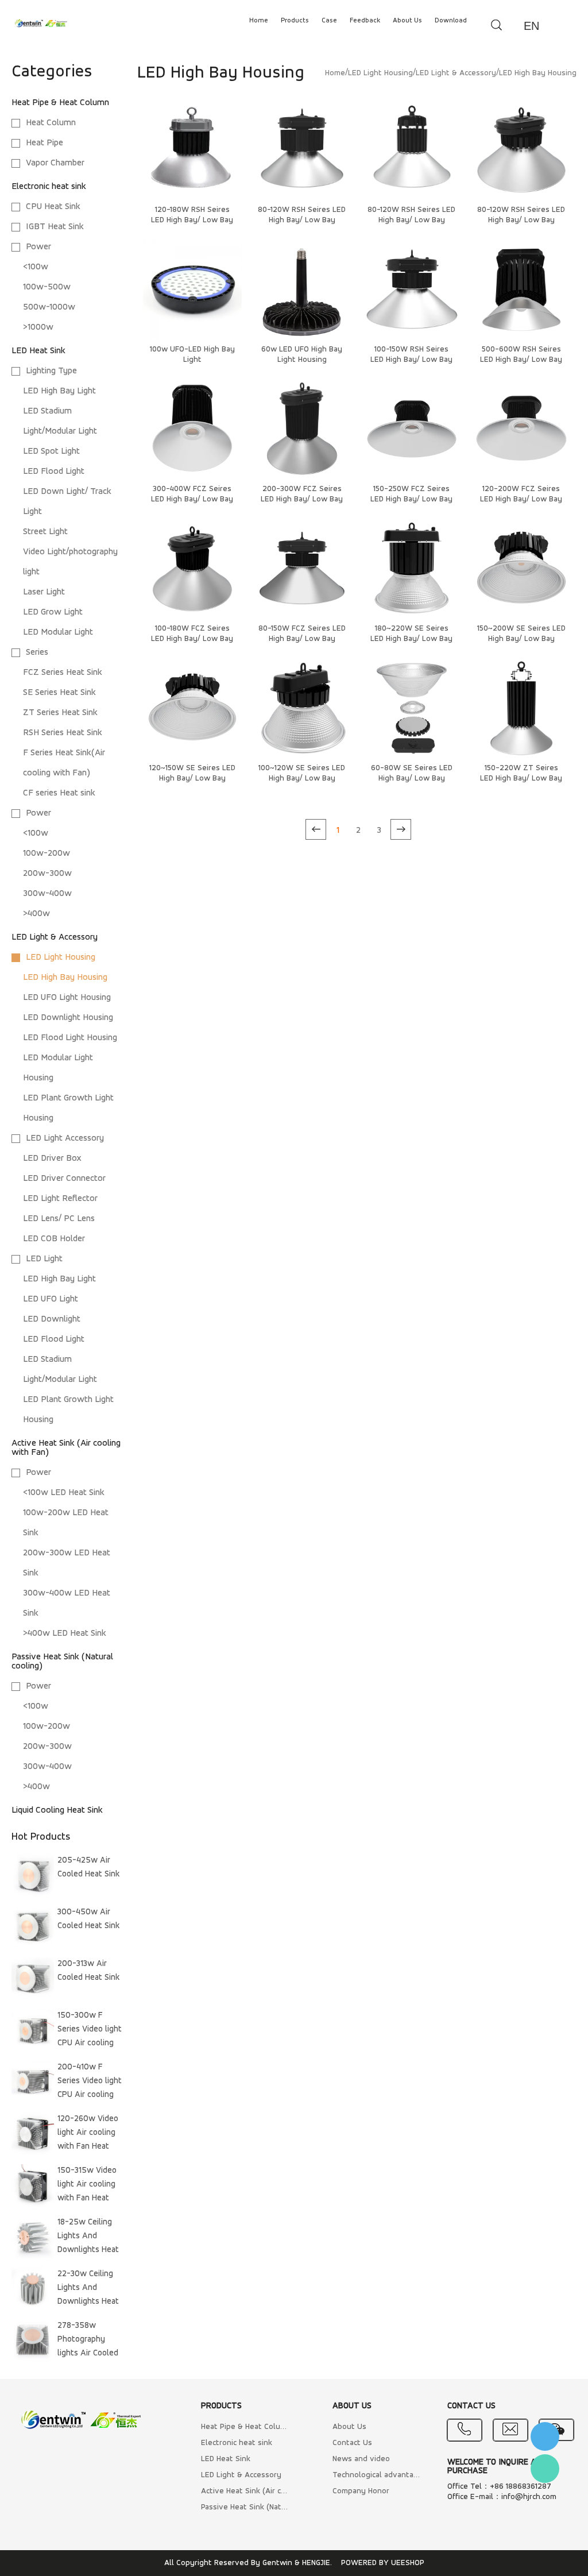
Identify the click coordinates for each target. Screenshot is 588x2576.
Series (37, 652)
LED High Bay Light (59, 391)
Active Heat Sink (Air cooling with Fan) (246, 2491)
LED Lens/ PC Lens (59, 1219)
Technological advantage (377, 2475)
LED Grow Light (53, 612)
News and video (361, 2459)
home (259, 21)
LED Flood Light (54, 472)
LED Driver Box (52, 1158)
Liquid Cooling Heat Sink (57, 1810)
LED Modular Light (58, 632)
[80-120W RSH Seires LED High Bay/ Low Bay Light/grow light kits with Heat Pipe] (302, 150)
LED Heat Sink (38, 351)
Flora (545, 2469)
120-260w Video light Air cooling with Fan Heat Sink (88, 2135)
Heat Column (51, 123)
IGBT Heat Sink (55, 227)
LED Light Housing (61, 957)
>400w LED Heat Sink (65, 1633)
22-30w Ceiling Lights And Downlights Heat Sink (88, 2290)
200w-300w (47, 874)
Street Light (45, 532)
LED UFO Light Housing (67, 998)
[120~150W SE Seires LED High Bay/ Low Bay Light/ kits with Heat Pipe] (192, 708)
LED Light (44, 1259)
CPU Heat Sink (53, 207)
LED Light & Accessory (55, 937)
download (451, 21)
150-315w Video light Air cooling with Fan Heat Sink (87, 2187)
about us (407, 21)
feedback (365, 21)
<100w (36, 267)
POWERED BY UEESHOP (383, 2563)
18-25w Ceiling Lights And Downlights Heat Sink (88, 2238)
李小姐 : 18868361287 (545, 2436)
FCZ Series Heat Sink (63, 673)
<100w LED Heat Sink (64, 1493)
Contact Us (352, 2443)
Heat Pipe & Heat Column (60, 103)
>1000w (38, 327)
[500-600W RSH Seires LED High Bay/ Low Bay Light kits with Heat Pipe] (521, 289)
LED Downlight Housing (68, 1018)
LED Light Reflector (60, 1199)
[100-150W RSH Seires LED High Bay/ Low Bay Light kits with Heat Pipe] (412, 289)
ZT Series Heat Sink (60, 713)
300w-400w (47, 894)
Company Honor (361, 2491)
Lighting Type (51, 371)
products (295, 21)
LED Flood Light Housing (70, 1038)
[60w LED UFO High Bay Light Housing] (302, 289)
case (329, 21)
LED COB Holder (54, 1239)
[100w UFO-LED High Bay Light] (192, 289)
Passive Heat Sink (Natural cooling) (246, 2507)
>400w (36, 914)
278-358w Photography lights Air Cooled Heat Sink (88, 2342)
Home (335, 73)
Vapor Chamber (55, 163)
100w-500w (47, 287)
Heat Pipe (45, 143)
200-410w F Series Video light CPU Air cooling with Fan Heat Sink (90, 2083)
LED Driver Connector (64, 1179)
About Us (349, 2427)
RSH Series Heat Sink (63, 733)
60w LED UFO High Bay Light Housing (302, 355)
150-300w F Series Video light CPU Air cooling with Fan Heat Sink (90, 2032)
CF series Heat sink (59, 793)
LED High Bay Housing (65, 978)
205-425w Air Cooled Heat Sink (89, 1868)
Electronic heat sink (49, 187)
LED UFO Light (51, 1299)
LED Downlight (52, 1319)
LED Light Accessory (65, 1138)
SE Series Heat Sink (59, 693)
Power (38, 247)
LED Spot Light (51, 451)
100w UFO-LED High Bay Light (192, 355)
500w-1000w (49, 307)
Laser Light (44, 592)
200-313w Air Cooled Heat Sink (89, 1971)
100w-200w (47, 853)
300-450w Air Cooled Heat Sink (89, 1919)
